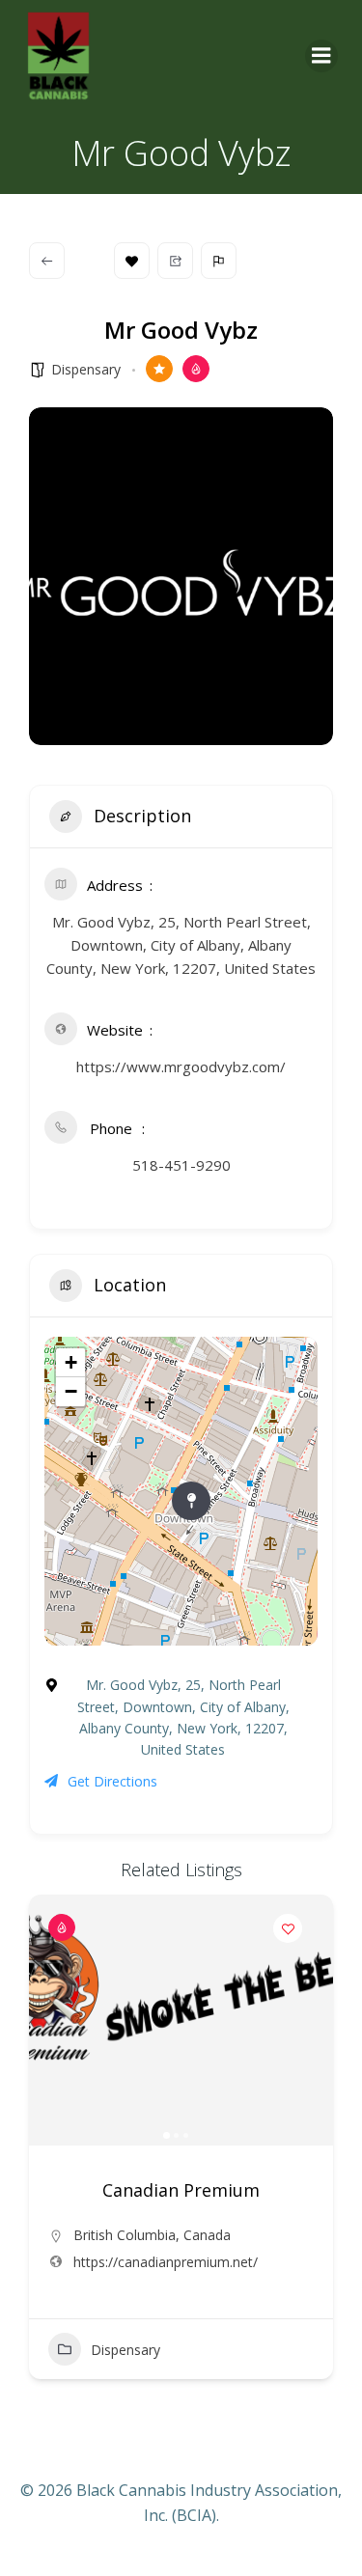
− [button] (71, 1391)
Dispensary (86, 369)
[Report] (219, 261)
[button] (53, 2020)
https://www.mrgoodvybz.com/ (181, 1066)
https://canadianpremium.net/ (166, 2262)
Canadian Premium (181, 2190)
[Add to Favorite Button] (288, 1928)
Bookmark (132, 261)
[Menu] (321, 56)
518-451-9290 (181, 1165)
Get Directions (112, 1781)
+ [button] (71, 1362)
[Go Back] (47, 261)
